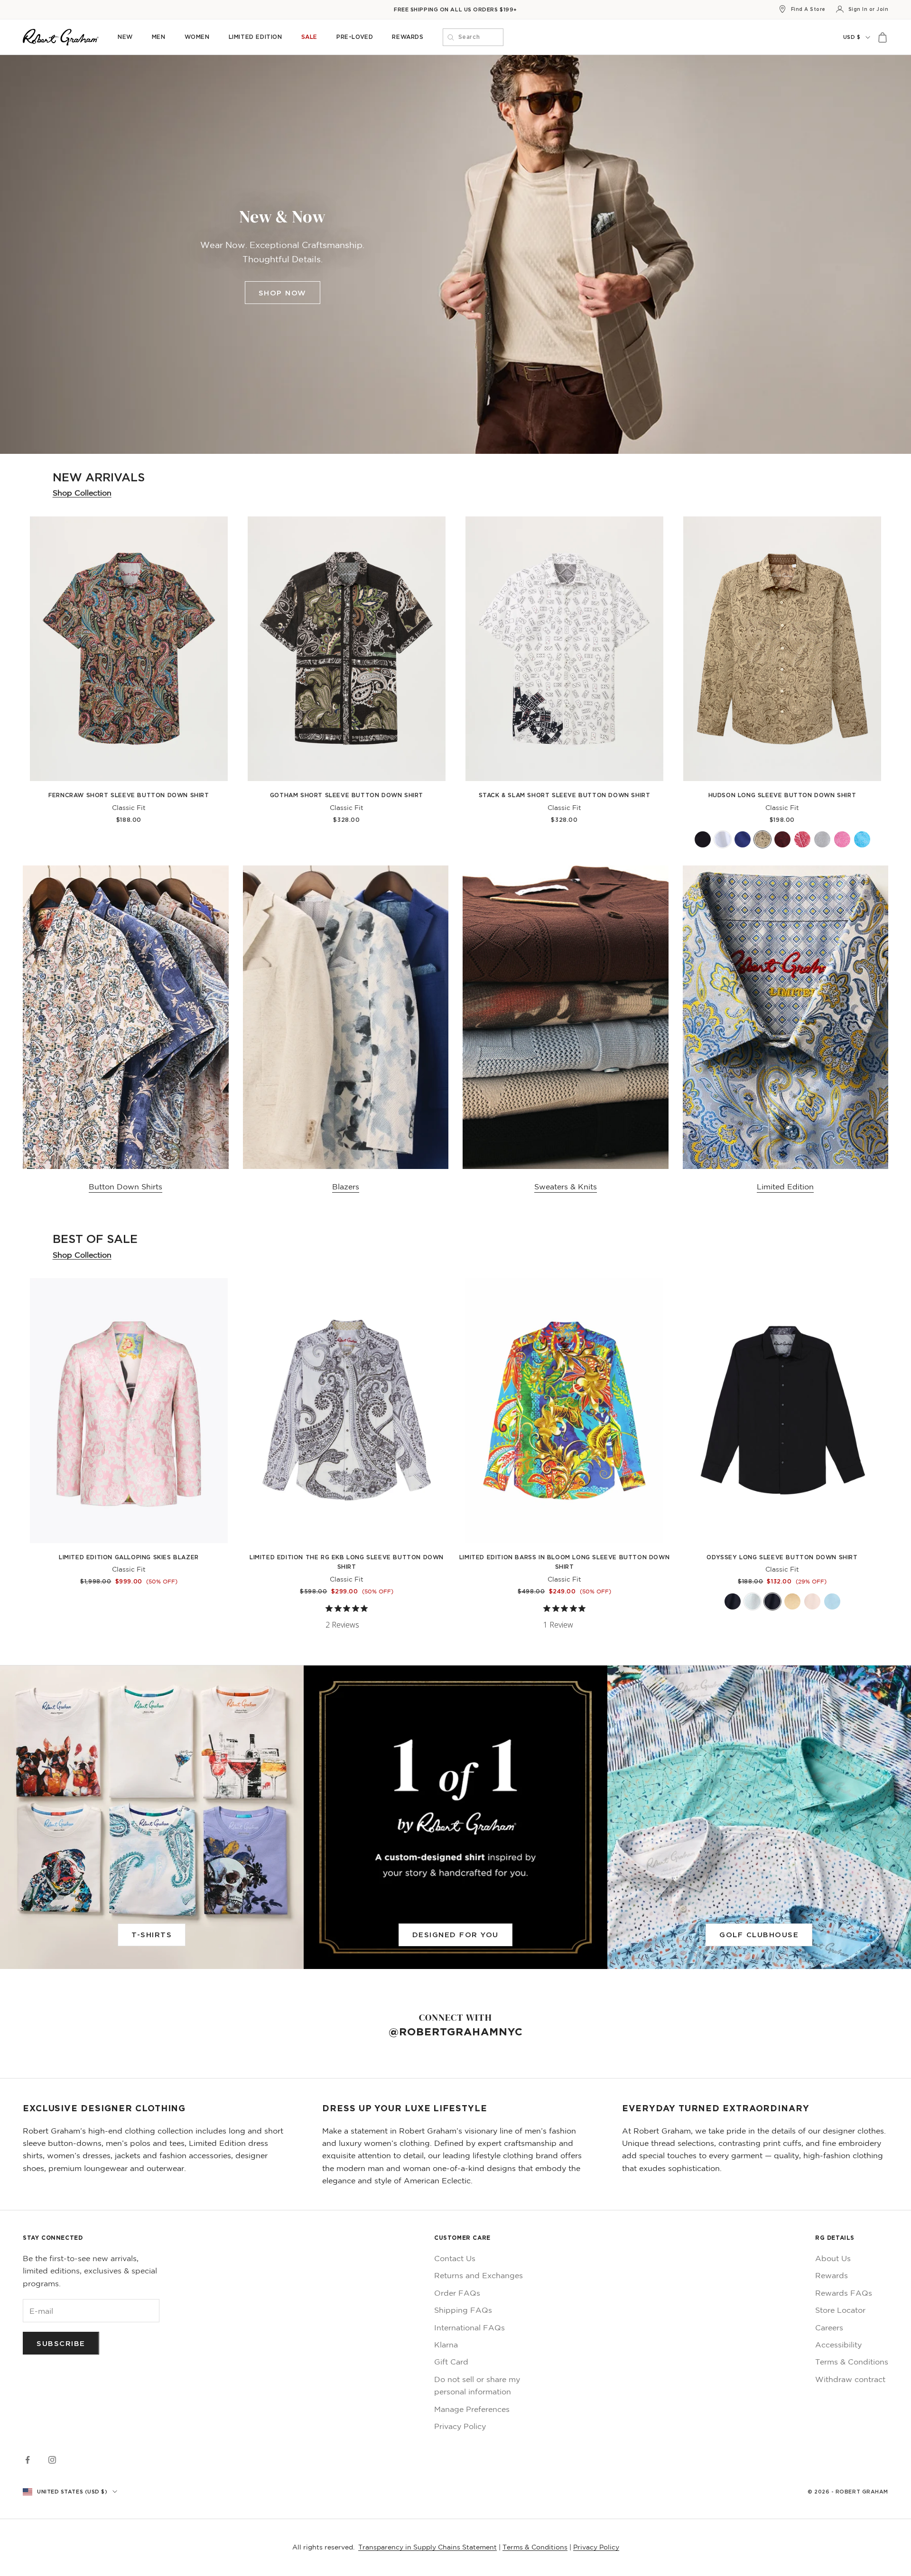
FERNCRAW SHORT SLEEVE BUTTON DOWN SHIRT (129, 795)
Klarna (446, 2345)
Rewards (408, 37)
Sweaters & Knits (566, 1187)
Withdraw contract (850, 2379)
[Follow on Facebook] (28, 2460)
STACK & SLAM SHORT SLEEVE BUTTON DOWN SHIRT (565, 795)
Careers (829, 2328)
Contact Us (455, 2258)
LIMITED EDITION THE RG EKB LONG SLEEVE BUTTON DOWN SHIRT (347, 1562)
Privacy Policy (460, 2426)
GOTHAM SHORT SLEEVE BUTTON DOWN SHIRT (347, 795)
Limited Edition (256, 37)
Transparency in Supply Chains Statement (428, 2547)
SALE (309, 37)
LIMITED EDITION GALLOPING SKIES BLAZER (129, 1557)
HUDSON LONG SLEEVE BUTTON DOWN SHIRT (782, 795)
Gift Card (451, 2362)
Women (197, 37)
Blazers (346, 1187)
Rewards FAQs (844, 2293)
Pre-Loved (355, 37)
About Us (833, 2258)
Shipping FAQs (463, 2310)
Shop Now (283, 293)
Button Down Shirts (125, 1187)
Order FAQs (457, 2293)
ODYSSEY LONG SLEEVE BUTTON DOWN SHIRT (782, 1557)
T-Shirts (152, 1934)
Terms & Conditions (852, 2362)
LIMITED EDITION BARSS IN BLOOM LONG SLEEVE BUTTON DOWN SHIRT (564, 1562)
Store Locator (840, 2310)
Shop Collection (82, 493)
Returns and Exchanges (479, 2275)
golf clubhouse (759, 1934)
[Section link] (455, 254)
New (125, 37)
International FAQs (469, 2328)
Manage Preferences (472, 2409)
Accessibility (838, 2345)
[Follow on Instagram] (52, 2460)
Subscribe (61, 2343)
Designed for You (455, 1934)
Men (159, 37)
